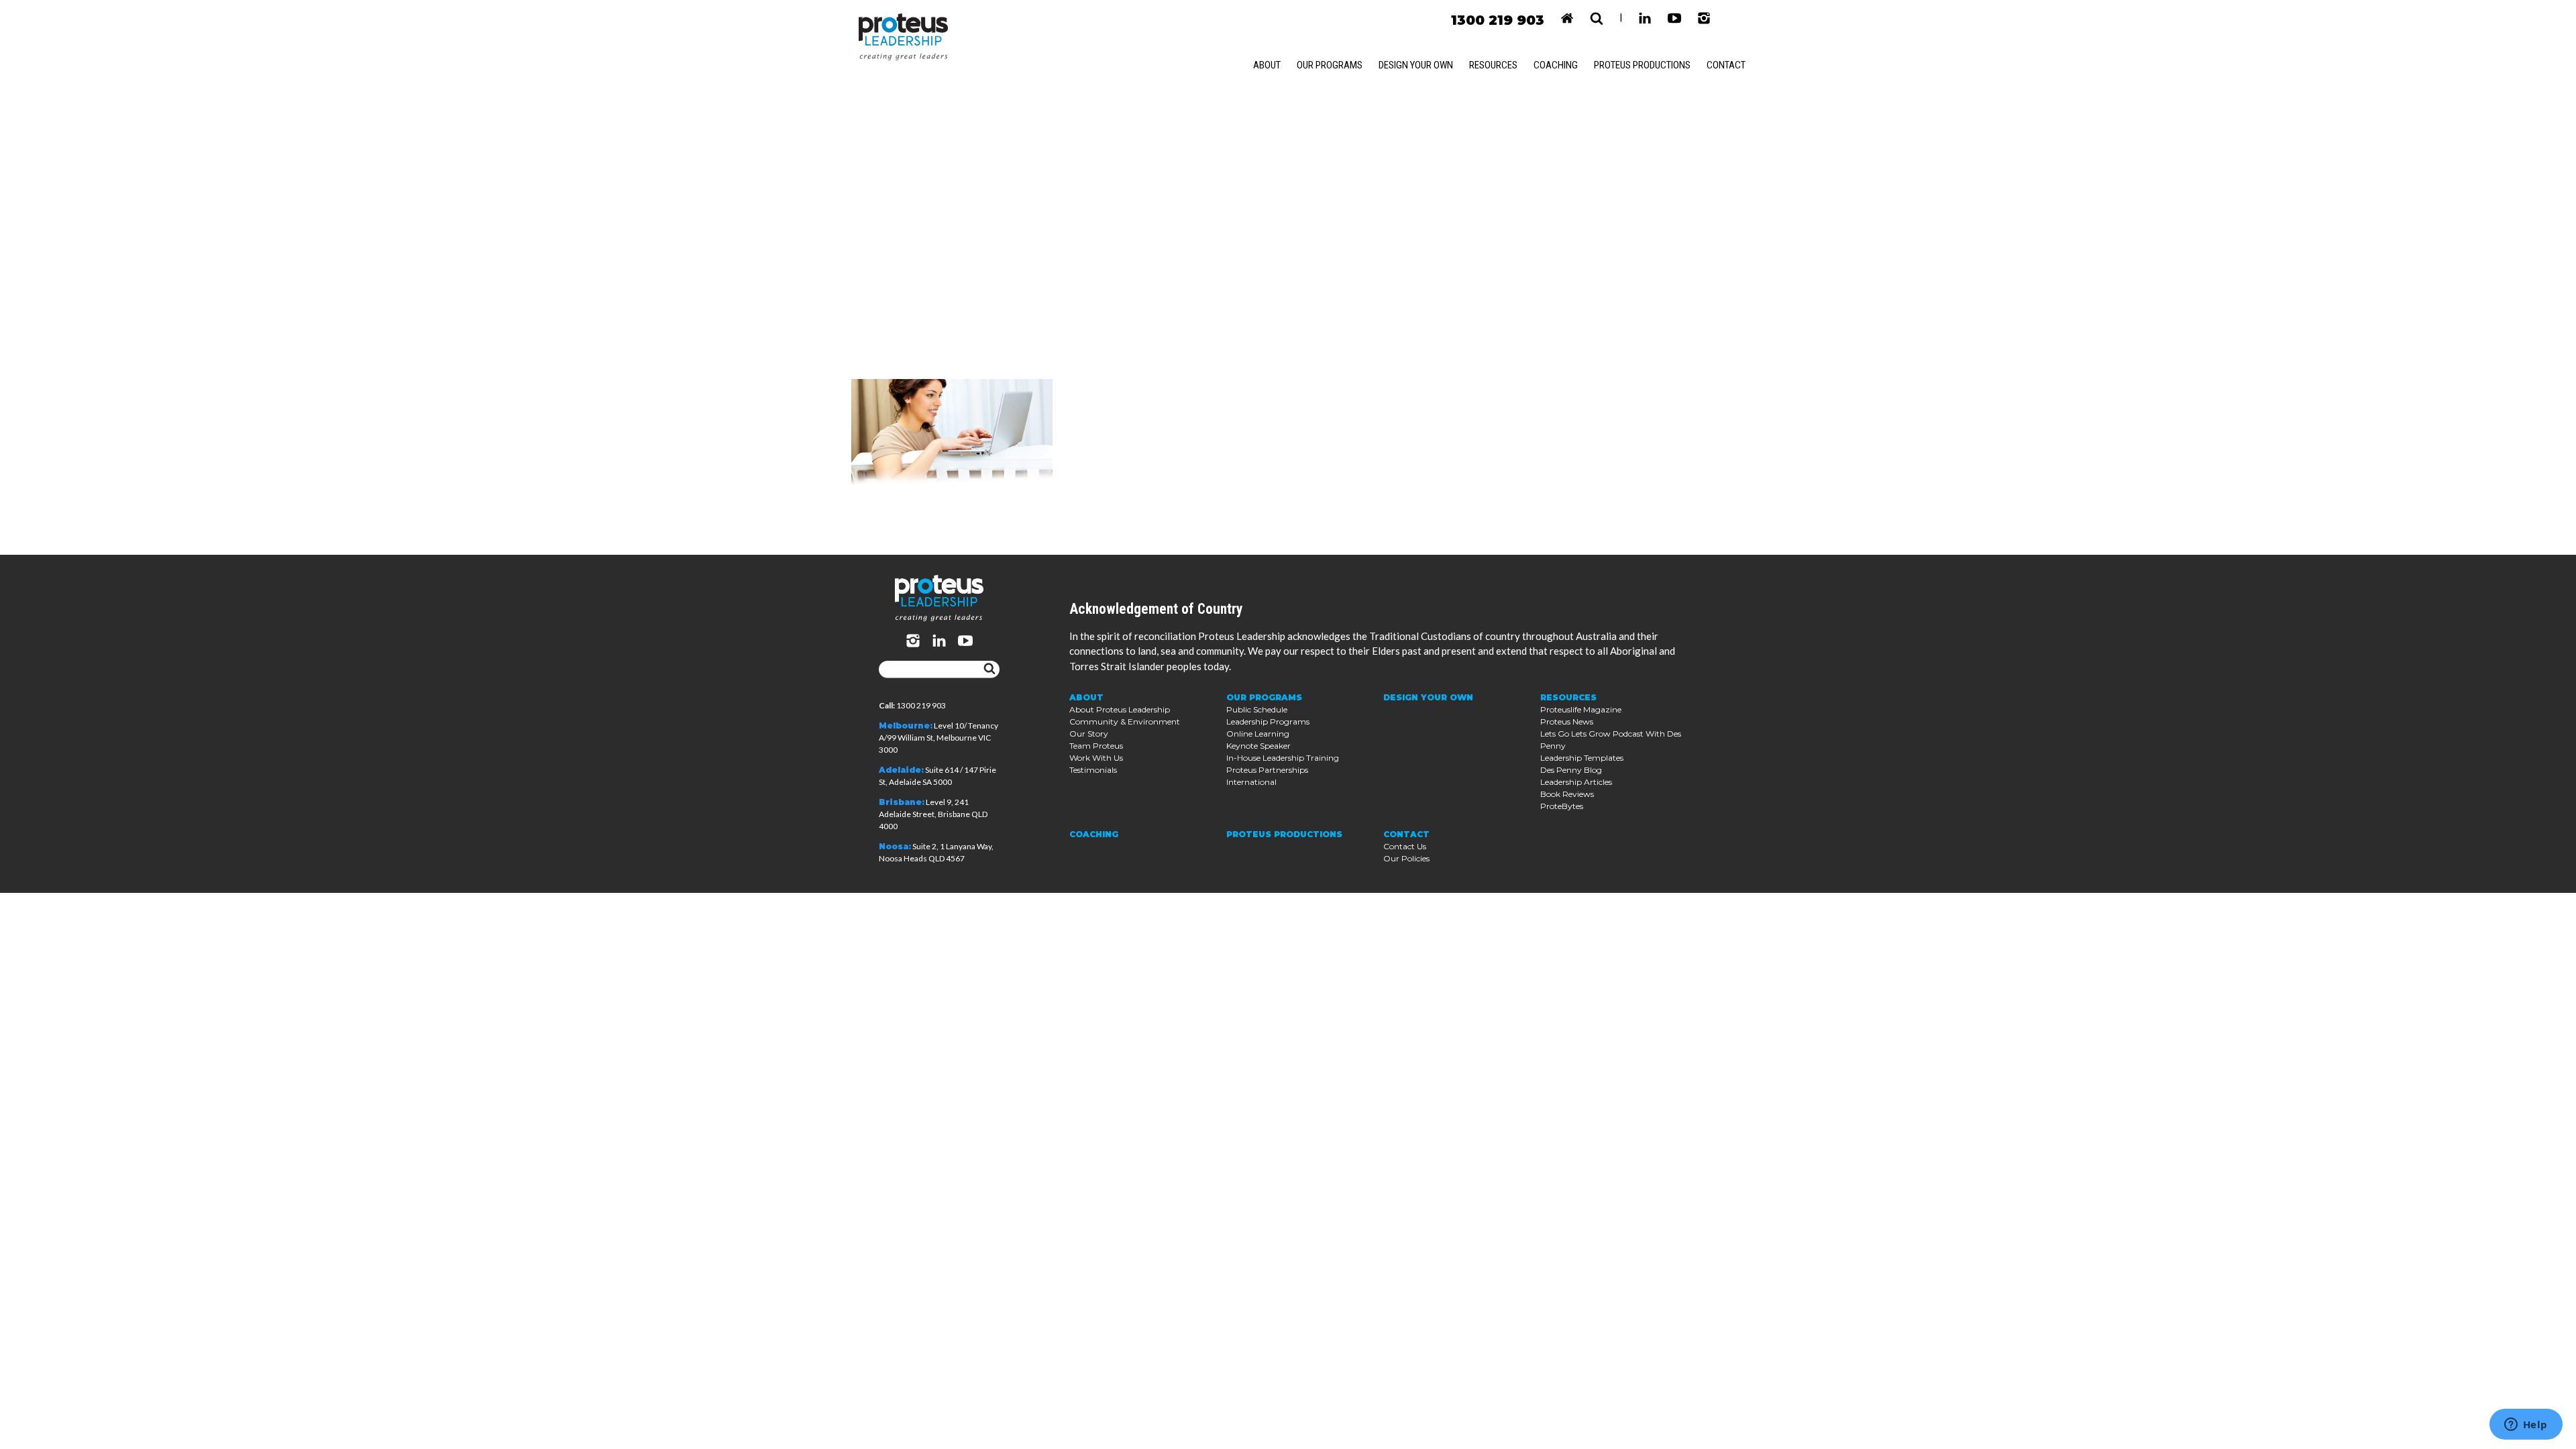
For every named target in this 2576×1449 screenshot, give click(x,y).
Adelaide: (901, 770)
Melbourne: (906, 726)
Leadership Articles (1576, 782)
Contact (1726, 65)
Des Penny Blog (1571, 770)
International (1251, 782)
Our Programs (1330, 65)
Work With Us (1096, 758)
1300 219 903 (1498, 20)
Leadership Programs (1268, 721)
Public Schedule (1257, 709)
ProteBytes (1562, 806)
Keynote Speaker (1258, 746)
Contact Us (1405, 846)
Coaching (1556, 65)
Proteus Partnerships (1267, 770)
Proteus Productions (1642, 65)
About (1267, 65)
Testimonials (1093, 770)
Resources (1493, 65)
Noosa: (895, 846)
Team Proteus (1096, 746)
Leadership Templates (1582, 758)
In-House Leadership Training (1283, 758)
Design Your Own (1416, 65)
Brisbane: (902, 802)
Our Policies (1406, 858)
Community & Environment (1125, 721)
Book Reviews (1567, 794)
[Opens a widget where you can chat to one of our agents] (2526, 1426)
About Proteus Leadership (1120, 709)
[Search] (989, 669)
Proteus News (1567, 721)
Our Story (1089, 734)
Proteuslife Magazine (1581, 709)
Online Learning (1258, 734)
